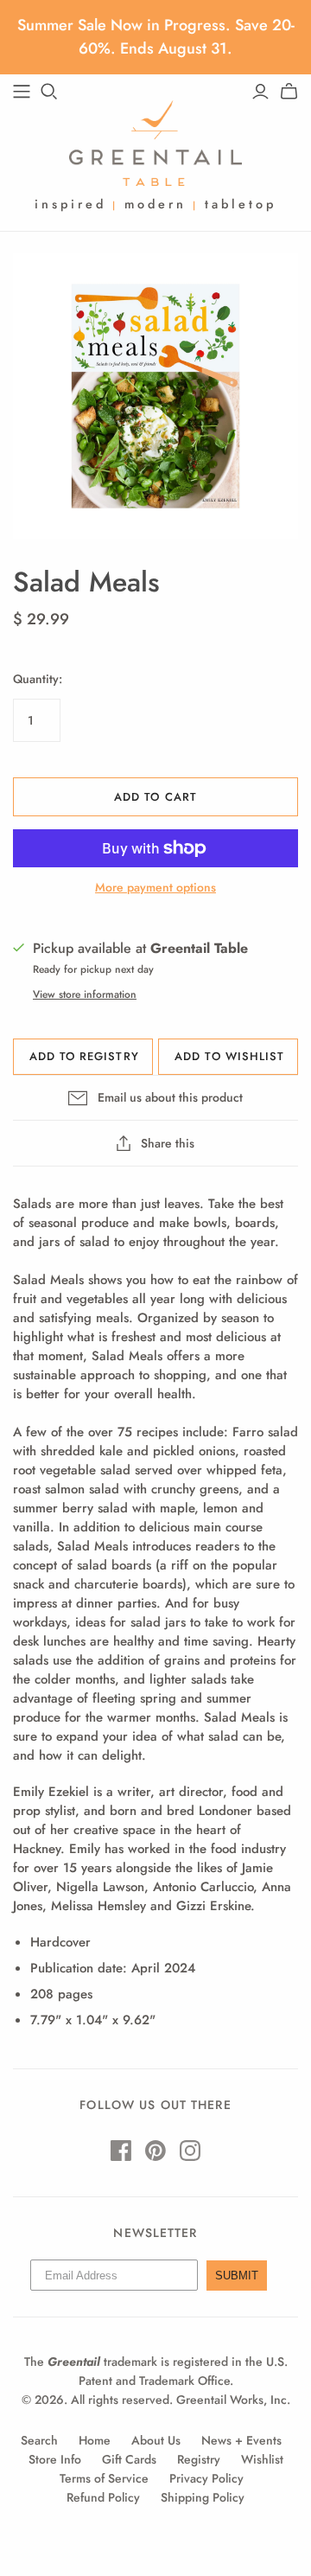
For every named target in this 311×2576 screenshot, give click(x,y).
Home (95, 2440)
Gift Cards (129, 2459)
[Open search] (49, 92)
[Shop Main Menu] (22, 92)
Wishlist (262, 2459)
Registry (199, 2459)
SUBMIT (237, 2276)
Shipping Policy (203, 2497)
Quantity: (38, 679)
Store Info (55, 2459)
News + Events (241, 2440)
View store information (85, 994)
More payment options (155, 888)
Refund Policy (103, 2497)
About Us (156, 2440)
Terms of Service (104, 2478)
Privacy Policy (206, 2478)
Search (39, 2440)
